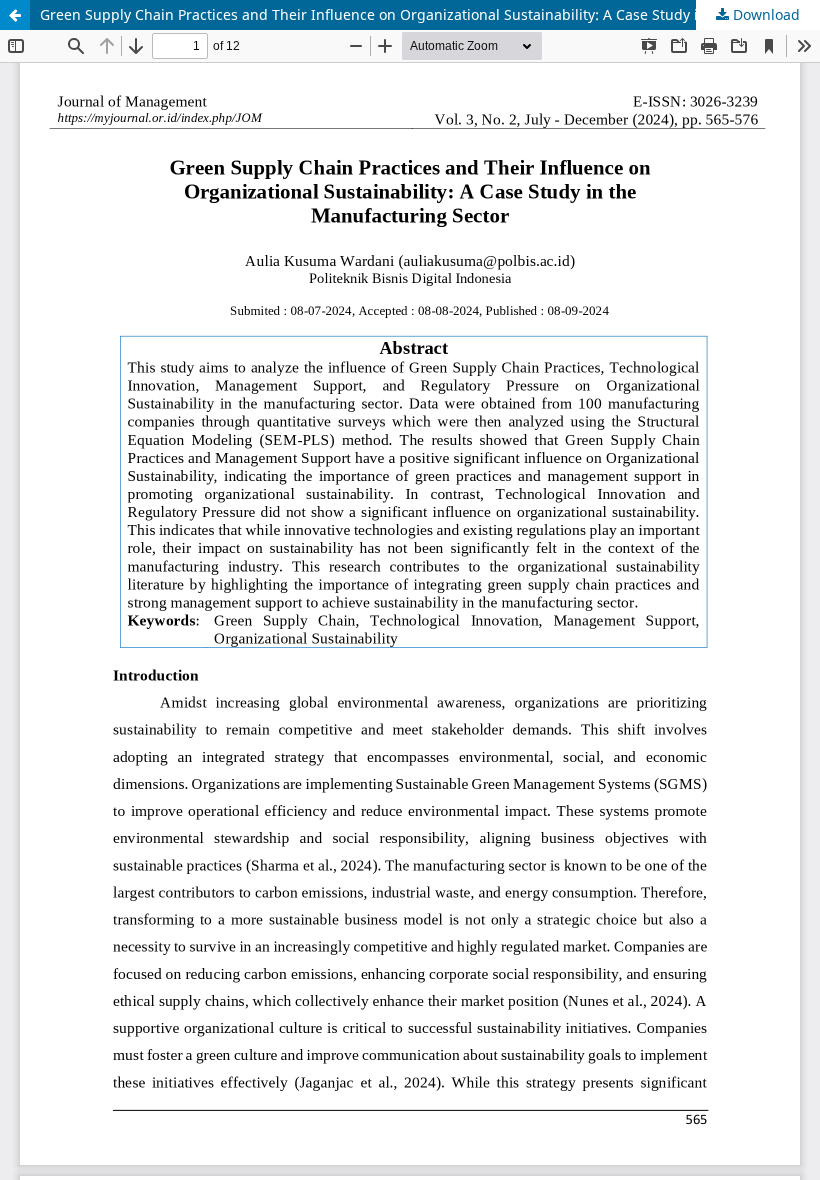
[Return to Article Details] (15, 15)
